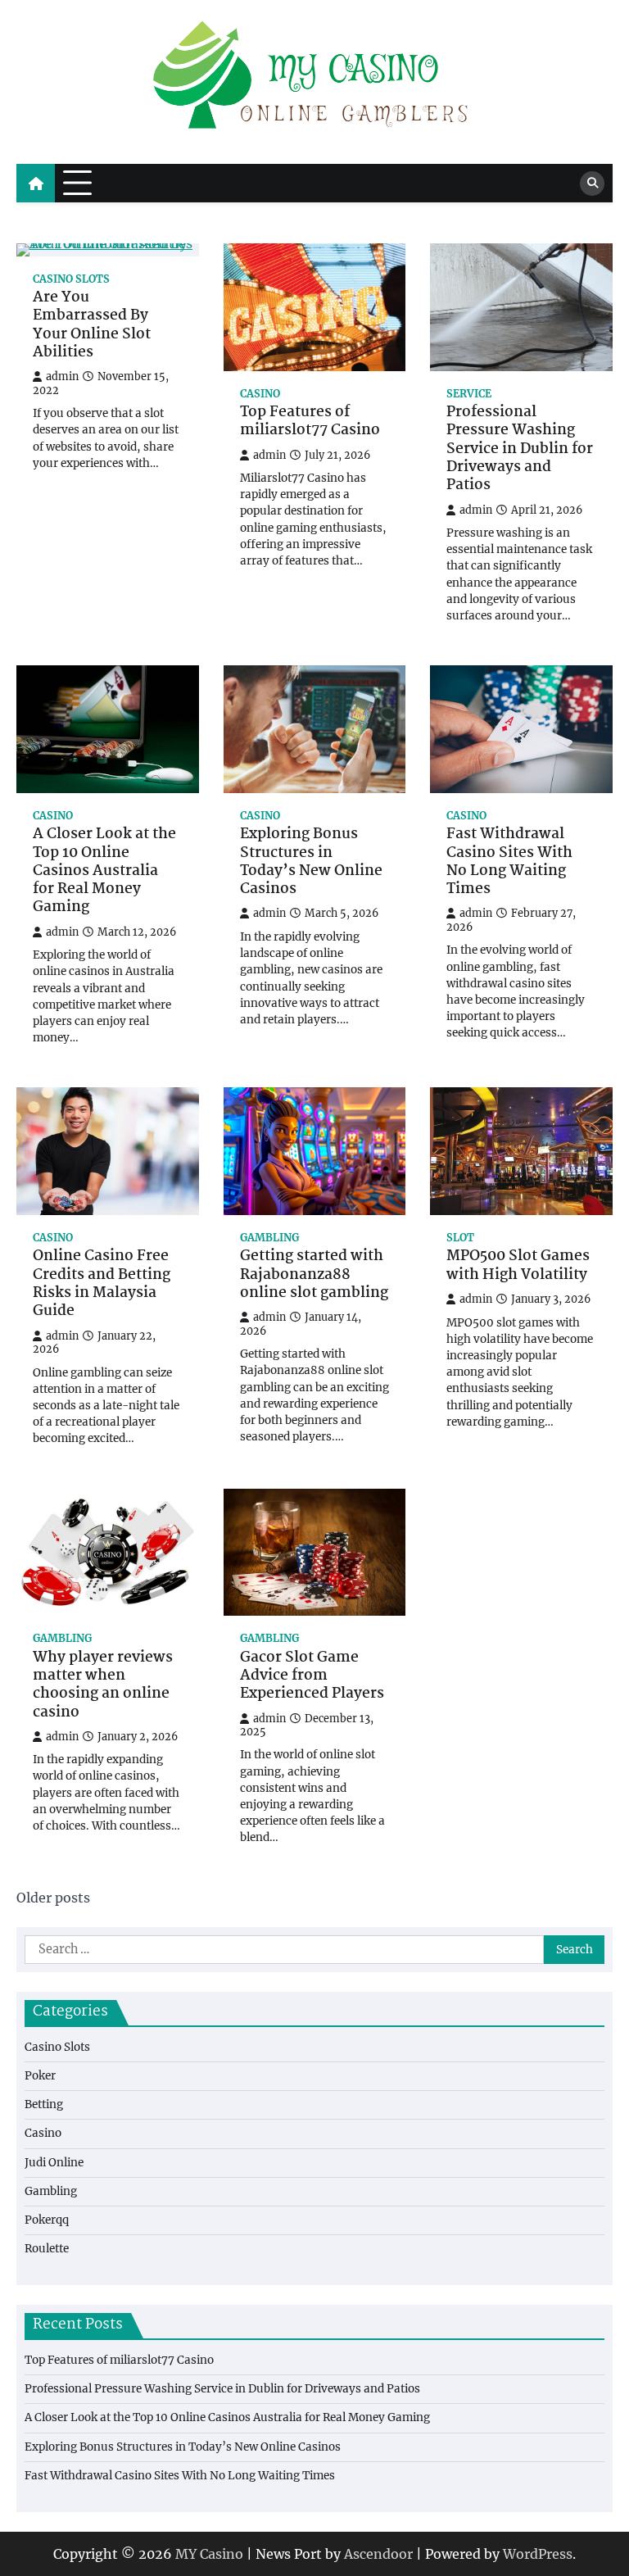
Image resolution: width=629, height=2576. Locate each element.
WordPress (538, 2554)
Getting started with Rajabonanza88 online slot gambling (314, 1275)
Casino (260, 394)
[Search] (592, 184)
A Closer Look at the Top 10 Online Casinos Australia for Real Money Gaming (104, 872)
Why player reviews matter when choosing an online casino (103, 1686)
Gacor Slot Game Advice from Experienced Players (312, 1677)
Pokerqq (47, 2220)
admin (62, 376)
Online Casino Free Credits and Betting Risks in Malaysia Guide (102, 1284)
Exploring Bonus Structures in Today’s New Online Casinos (311, 862)
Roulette (47, 2249)
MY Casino (209, 2554)
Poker (40, 2076)
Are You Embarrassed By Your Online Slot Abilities (92, 326)
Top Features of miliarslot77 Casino (310, 422)
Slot (460, 1238)
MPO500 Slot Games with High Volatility (518, 1266)
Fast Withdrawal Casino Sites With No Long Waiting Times (509, 862)
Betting (44, 2104)
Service (469, 394)
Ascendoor (378, 2554)
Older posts (53, 1898)
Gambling (269, 1238)
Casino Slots (71, 279)
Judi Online (54, 2163)
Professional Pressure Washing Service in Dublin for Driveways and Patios (520, 450)
